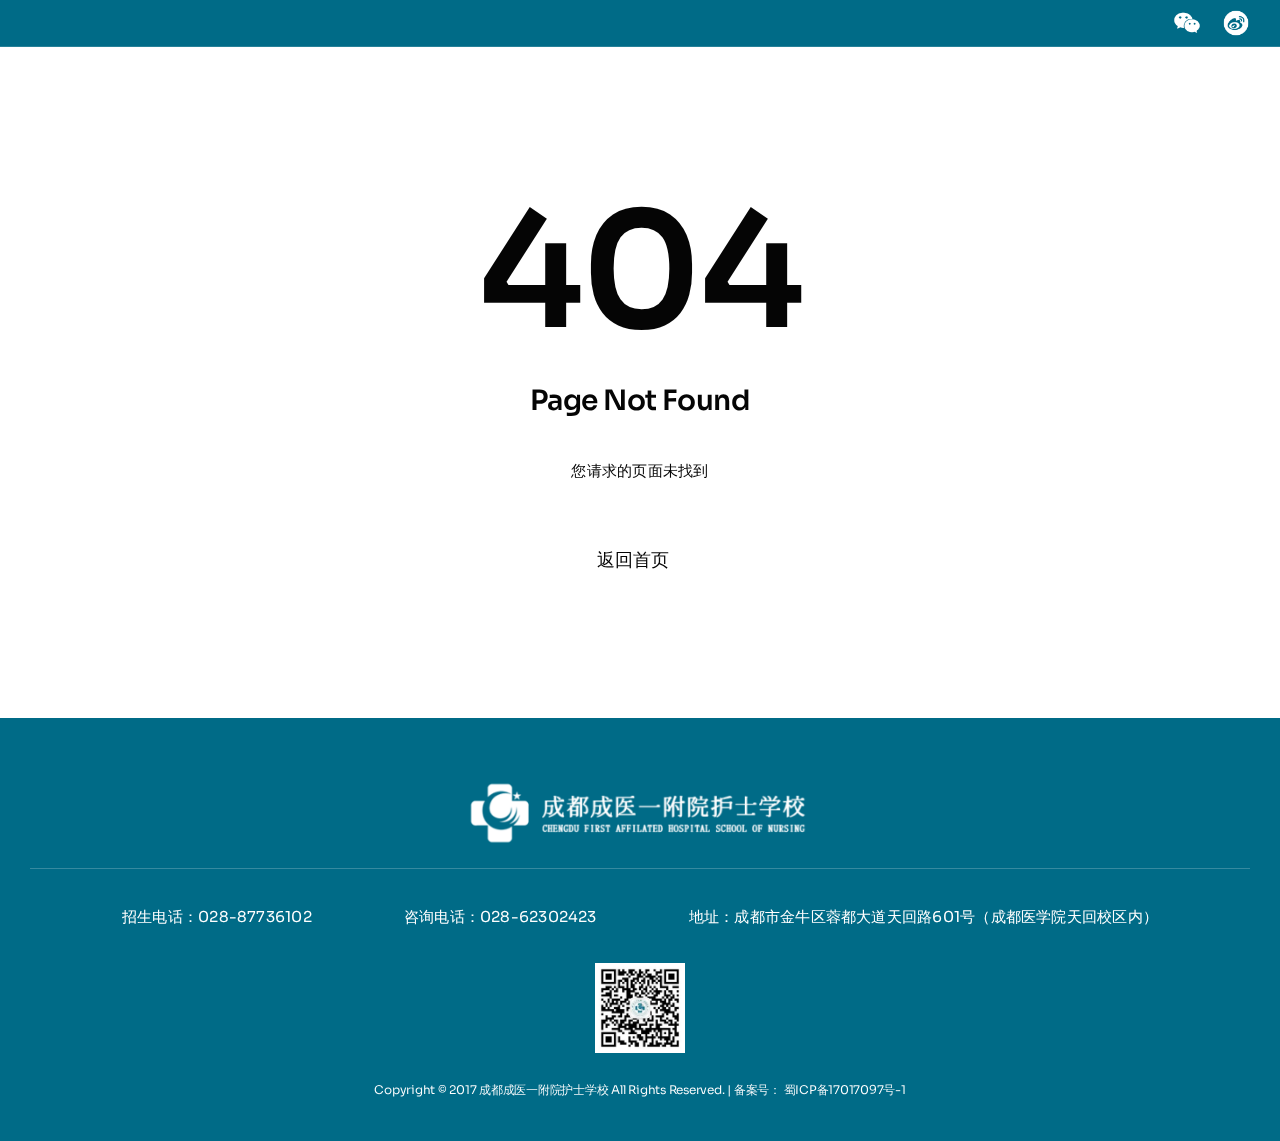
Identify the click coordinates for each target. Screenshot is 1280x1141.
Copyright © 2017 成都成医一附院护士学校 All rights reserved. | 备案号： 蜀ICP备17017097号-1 (639, 1089)
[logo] (640, 785)
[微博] (1236, 16)
